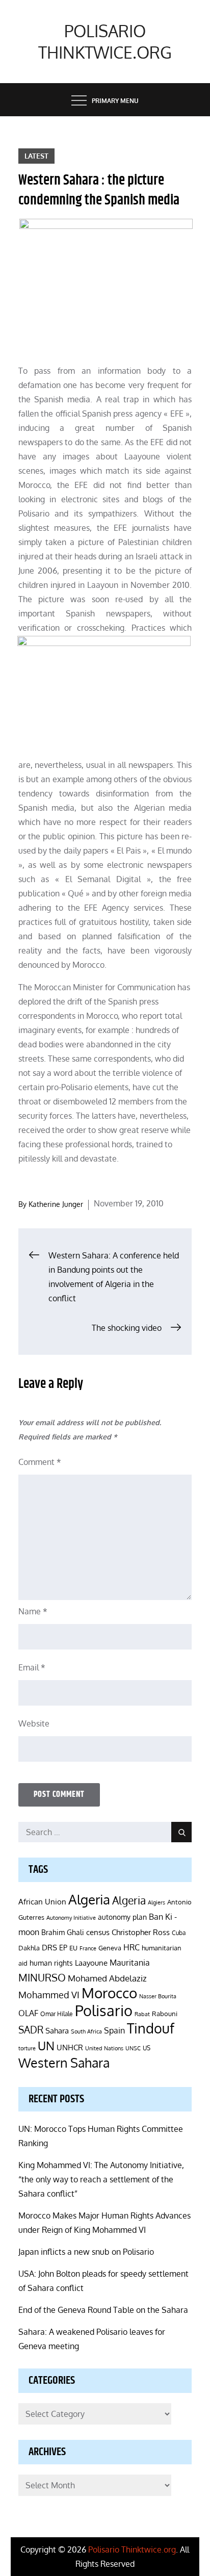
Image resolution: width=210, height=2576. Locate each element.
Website (34, 1723)
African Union (42, 1901)
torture (27, 2048)
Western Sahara (64, 2063)
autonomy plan (122, 1917)
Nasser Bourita (158, 1996)
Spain (114, 2030)
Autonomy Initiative (71, 1917)
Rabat (142, 2014)
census (98, 1932)
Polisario (104, 2010)
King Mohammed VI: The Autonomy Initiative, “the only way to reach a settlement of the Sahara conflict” (101, 2179)
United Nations (104, 2048)
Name (33, 1611)
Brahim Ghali (63, 1932)
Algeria (89, 1899)
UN (46, 2045)
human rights (51, 1963)
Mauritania (130, 1962)
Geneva (110, 1948)
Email (32, 1667)
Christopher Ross (141, 1932)
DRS (49, 1948)
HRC (132, 1947)
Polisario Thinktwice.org (105, 42)
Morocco (109, 1993)
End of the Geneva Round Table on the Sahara (103, 2310)
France (88, 1948)
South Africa (86, 2031)
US (147, 2048)
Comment (40, 1462)
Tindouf (151, 2028)
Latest (36, 156)
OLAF (28, 2013)
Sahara (57, 2030)
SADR (31, 2030)
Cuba (179, 1933)
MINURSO (42, 1977)
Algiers (156, 1902)
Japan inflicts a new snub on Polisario (86, 2252)
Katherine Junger (56, 1204)
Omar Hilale (57, 2014)
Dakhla (29, 1948)
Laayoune (91, 1963)
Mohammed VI (49, 1995)
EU (73, 1948)
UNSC (133, 2048)
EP (63, 1948)
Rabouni (165, 2014)
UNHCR (70, 2047)
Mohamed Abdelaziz (107, 1978)
